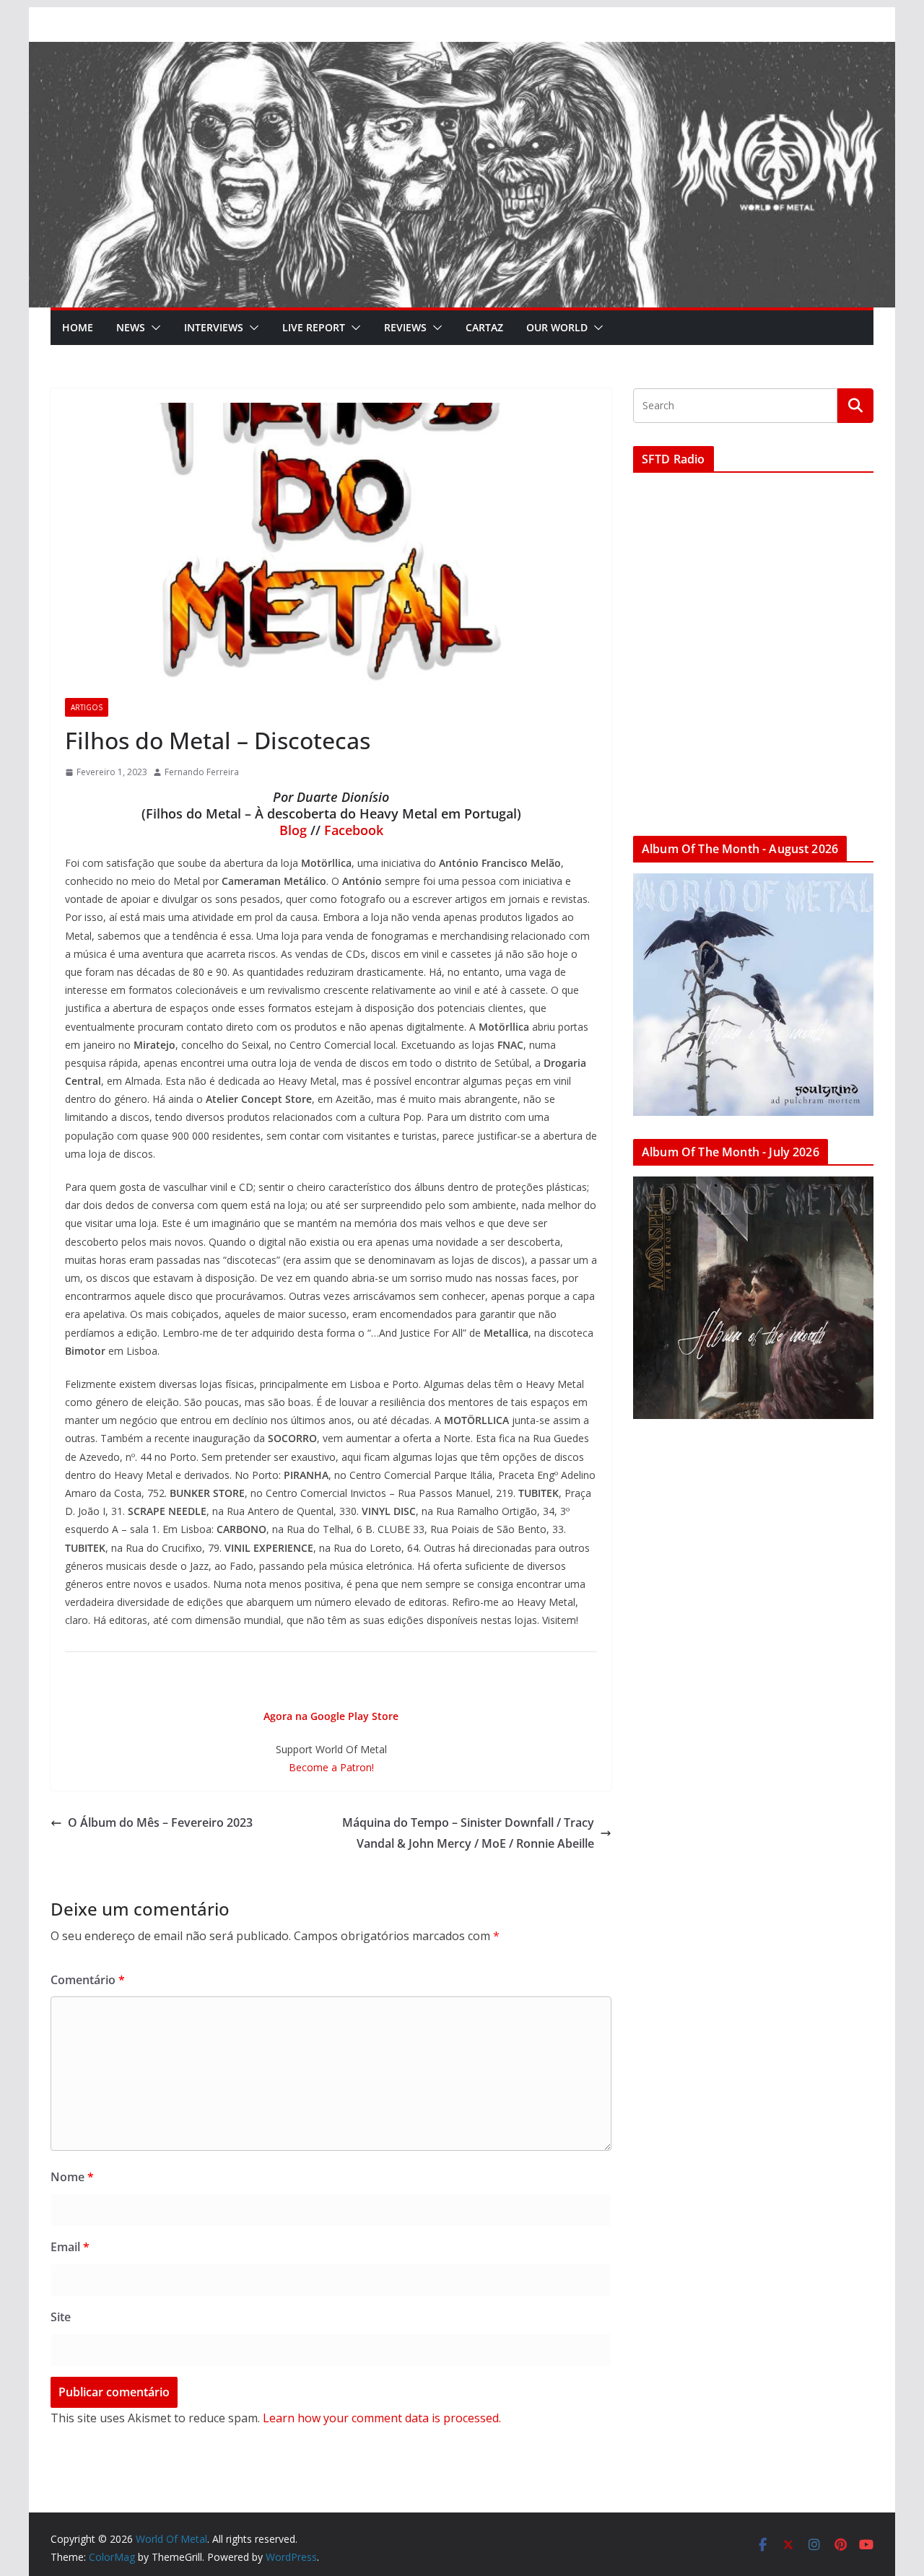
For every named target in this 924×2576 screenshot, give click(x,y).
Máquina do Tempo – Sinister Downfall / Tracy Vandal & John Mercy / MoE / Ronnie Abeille (468, 1833)
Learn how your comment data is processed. (382, 2418)
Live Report (314, 327)
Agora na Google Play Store (331, 1716)
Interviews (214, 327)
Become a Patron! (331, 1767)
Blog (293, 830)
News (131, 327)
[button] (153, 328)
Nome (72, 2177)
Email (70, 2247)
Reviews (405, 327)
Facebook (354, 830)
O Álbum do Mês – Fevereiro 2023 (160, 1822)
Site (61, 2317)
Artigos (87, 707)
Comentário (88, 1980)
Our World (557, 327)
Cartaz (484, 327)
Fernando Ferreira (202, 772)
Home (78, 327)
